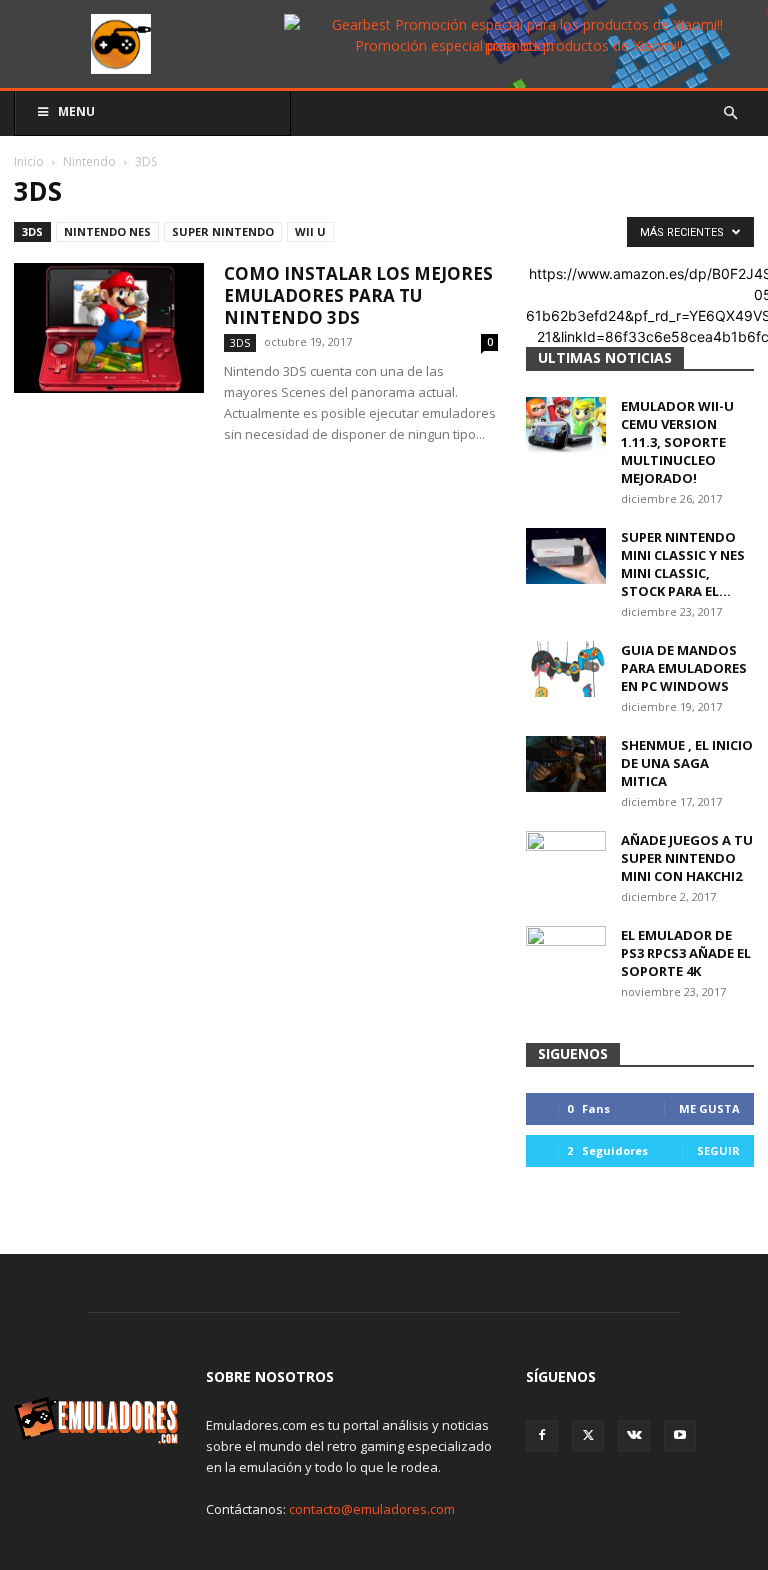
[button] (730, 113)
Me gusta (709, 1108)
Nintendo (89, 161)
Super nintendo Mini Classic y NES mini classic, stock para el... (683, 564)
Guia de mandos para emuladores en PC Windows (684, 668)
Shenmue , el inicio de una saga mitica (687, 763)
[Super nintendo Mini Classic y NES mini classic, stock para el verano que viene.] (566, 556)
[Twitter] (588, 1436)
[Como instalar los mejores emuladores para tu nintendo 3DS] (109, 328)
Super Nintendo (223, 231)
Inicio (29, 161)
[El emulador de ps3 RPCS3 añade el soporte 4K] (566, 954)
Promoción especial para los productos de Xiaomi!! (519, 45)
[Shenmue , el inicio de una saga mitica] (566, 764)
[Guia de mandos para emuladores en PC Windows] (566, 669)
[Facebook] (542, 1436)
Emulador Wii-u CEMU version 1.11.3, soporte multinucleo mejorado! (677, 442)
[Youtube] (680, 1436)
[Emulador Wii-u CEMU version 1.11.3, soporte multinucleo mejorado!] (566, 425)
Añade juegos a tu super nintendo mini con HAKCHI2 (687, 858)
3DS (32, 231)
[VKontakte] (634, 1436)
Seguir (718, 1150)
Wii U (310, 231)
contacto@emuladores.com (372, 1509)
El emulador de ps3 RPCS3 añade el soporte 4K (686, 953)
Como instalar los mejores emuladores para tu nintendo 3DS (358, 295)
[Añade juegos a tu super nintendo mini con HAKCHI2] (566, 859)
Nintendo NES (107, 231)
